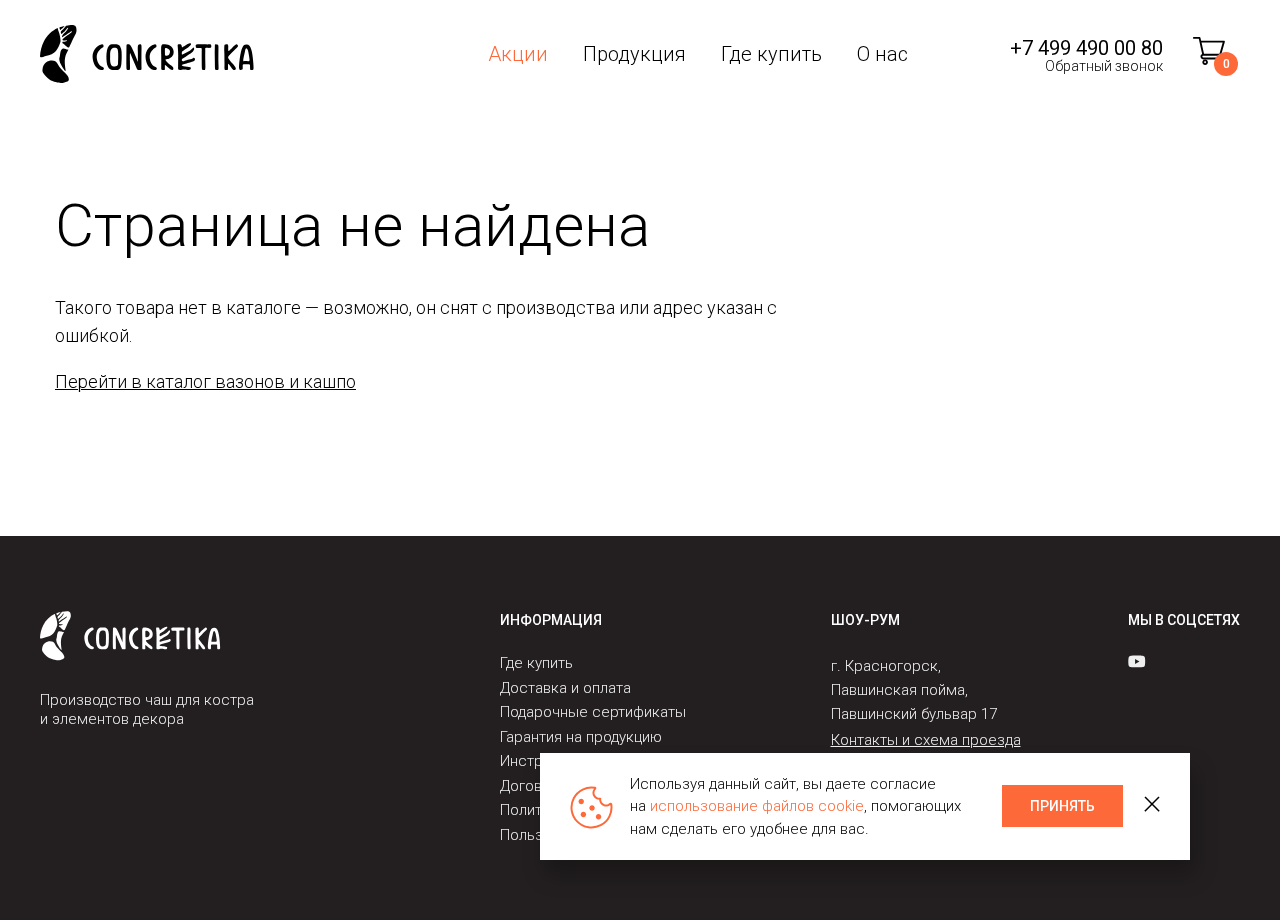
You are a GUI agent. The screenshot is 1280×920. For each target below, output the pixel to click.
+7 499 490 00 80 (1086, 48)
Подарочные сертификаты (593, 712)
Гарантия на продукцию (581, 737)
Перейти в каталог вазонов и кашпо (205, 381)
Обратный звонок (1104, 66)
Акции (518, 54)
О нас (882, 54)
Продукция (634, 54)
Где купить (771, 54)
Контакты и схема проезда (926, 740)
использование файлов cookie (757, 806)
